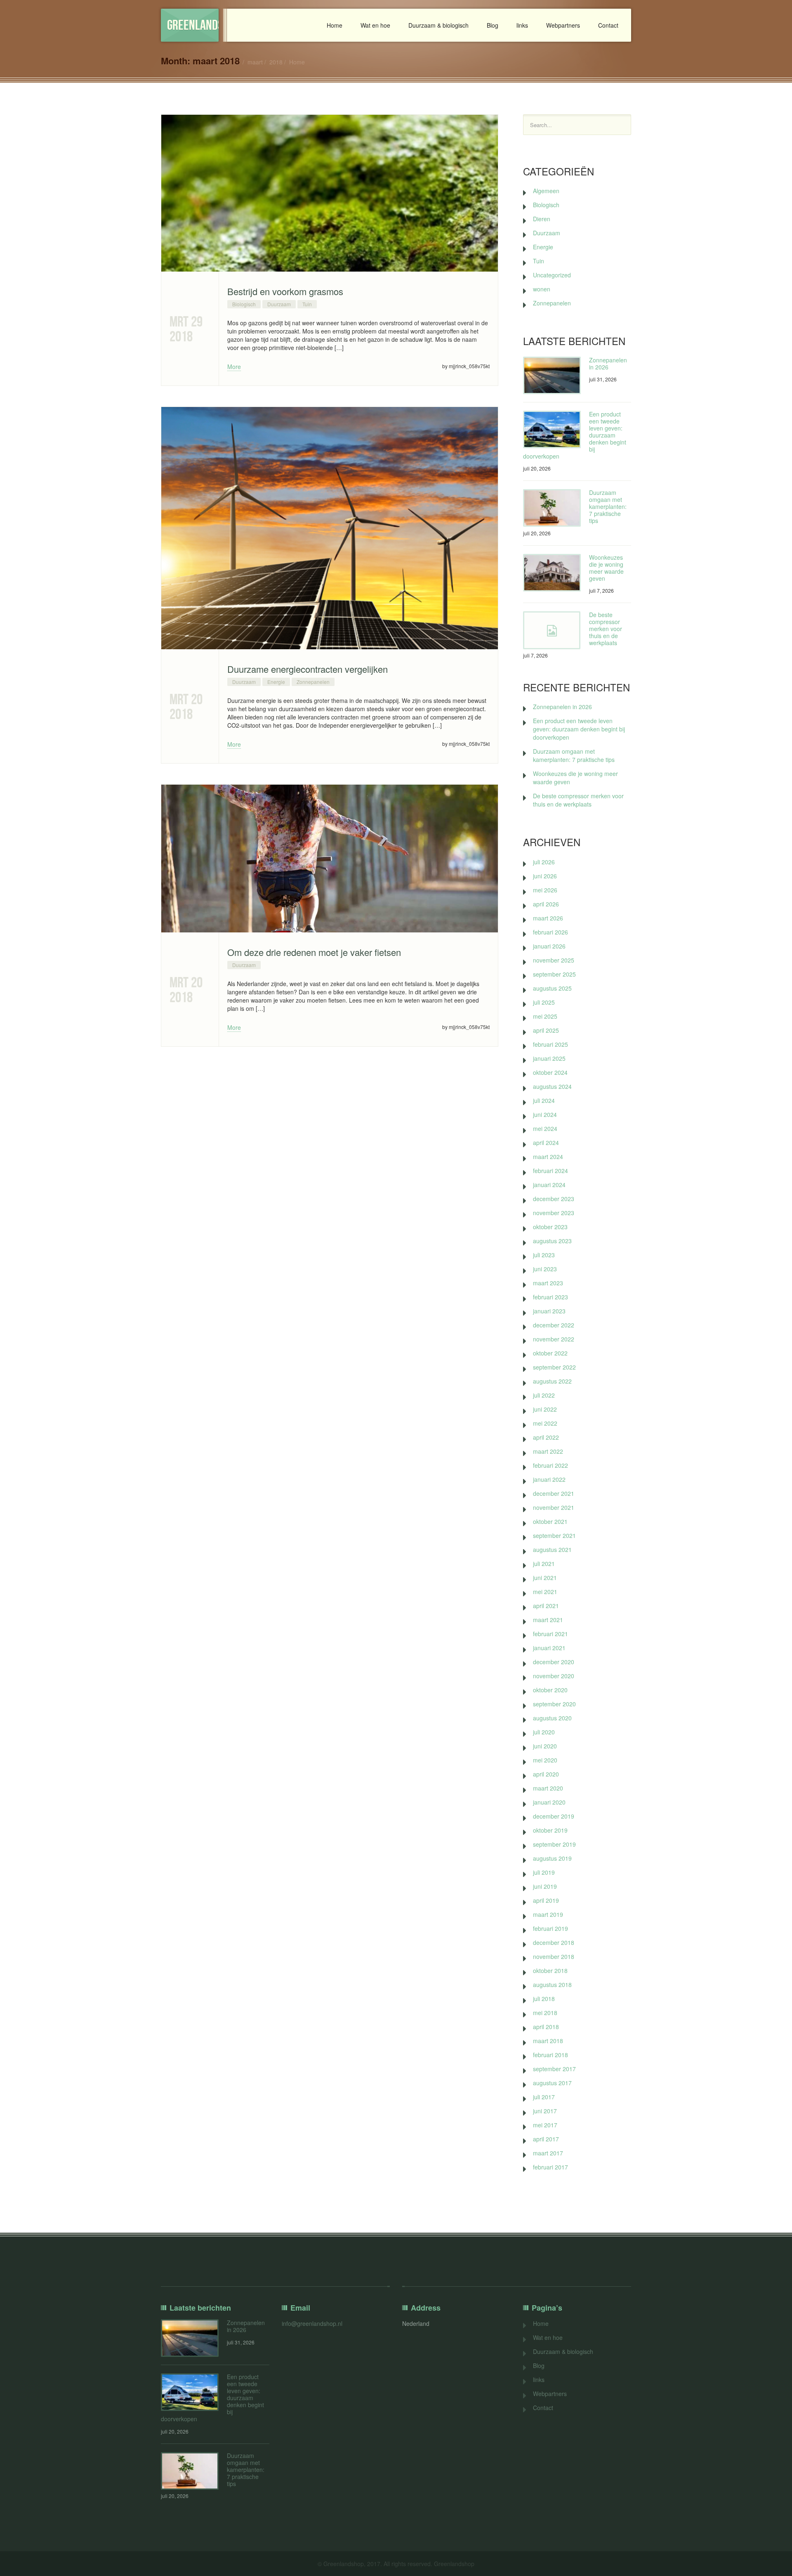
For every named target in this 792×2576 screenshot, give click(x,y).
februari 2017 (550, 2167)
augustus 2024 (552, 1086)
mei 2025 (545, 1016)
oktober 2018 (550, 1970)
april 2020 (546, 1774)
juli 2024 (544, 1100)
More (234, 367)
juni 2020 (545, 1746)
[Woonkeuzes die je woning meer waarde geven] (552, 573)
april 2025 (546, 1030)
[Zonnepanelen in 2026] (552, 375)
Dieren (542, 219)
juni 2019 (545, 1886)
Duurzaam (279, 304)
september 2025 (554, 974)
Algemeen (546, 191)
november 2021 (554, 1507)
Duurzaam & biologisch (438, 25)
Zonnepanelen (313, 682)
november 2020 (554, 1676)
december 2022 (554, 1325)
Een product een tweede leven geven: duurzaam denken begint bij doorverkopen (579, 729)
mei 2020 (545, 1760)
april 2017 (546, 2139)
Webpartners (563, 25)
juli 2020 (544, 1732)
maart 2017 (548, 2153)
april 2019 (546, 1900)
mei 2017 (545, 2125)
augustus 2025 (552, 988)
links (522, 25)
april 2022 (546, 1437)
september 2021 (554, 1535)
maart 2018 (548, 2041)
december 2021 (554, 1493)
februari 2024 (550, 1171)
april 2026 (546, 904)
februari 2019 (550, 1928)
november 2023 (554, 1213)
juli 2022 (544, 1395)
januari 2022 (549, 1479)
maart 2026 (548, 918)
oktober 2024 (550, 1072)
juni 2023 (545, 1269)
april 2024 (546, 1143)
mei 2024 (545, 1128)
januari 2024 (549, 1185)
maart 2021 (548, 1620)
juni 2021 (545, 1578)
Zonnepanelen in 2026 (608, 363)
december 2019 (554, 1816)
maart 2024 (548, 1157)
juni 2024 (545, 1114)
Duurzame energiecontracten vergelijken (308, 669)
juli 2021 (544, 1564)
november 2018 (554, 1956)
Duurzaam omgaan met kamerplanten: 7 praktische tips (608, 506)
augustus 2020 (552, 1718)
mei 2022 (545, 1423)
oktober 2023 (550, 1227)
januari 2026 (549, 946)
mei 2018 (545, 2013)
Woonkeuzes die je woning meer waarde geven (606, 568)
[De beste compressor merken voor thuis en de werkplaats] (552, 630)
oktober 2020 (550, 1690)
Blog (493, 25)
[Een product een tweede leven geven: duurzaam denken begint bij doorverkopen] (552, 429)
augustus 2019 (552, 1858)
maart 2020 (548, 1788)
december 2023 (554, 1199)
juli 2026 (544, 862)
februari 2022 (550, 1465)
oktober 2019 (550, 1830)
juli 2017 (544, 2097)
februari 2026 (550, 932)
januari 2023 (549, 1311)
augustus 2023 (552, 1241)
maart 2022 (548, 1451)
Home (335, 25)
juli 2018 (544, 1999)
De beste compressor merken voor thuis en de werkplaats (606, 629)
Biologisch (244, 304)
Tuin (307, 304)
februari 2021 (550, 1634)
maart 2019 (548, 1914)
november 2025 (554, 960)
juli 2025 (544, 1002)
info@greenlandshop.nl (312, 2323)
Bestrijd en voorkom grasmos (285, 291)
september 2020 (554, 1704)
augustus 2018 (552, 1985)
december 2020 (554, 1662)
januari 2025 (549, 1058)
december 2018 (554, 1942)
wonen (542, 289)
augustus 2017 (552, 2083)
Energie (276, 682)
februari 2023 (550, 1297)
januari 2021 (549, 1648)
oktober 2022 (550, 1353)
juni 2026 (545, 876)
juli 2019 (544, 1872)
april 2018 (546, 2027)
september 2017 (554, 2069)
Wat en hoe (375, 25)
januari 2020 (549, 1802)
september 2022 (554, 1367)
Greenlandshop (193, 25)
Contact (608, 25)
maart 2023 (548, 1283)
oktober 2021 (550, 1521)
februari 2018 (550, 2055)
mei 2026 (545, 890)
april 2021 (546, 1606)
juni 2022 (545, 1409)
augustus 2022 (552, 1381)
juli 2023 (544, 1255)
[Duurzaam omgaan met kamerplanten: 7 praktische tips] (552, 508)
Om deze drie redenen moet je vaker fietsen (314, 952)
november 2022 (554, 1339)
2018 (276, 62)
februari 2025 (550, 1044)
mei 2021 (545, 1592)
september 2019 (554, 1844)
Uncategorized (552, 275)
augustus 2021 (552, 1549)
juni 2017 (545, 2111)
